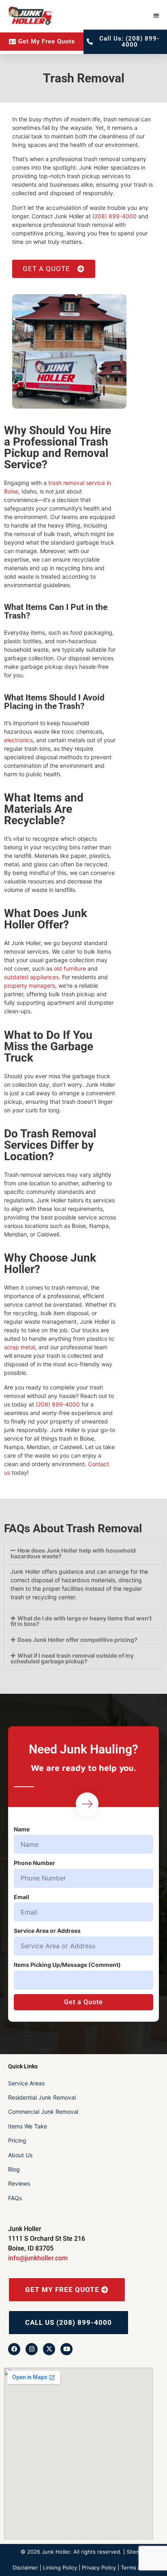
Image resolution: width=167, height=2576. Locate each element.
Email (21, 1897)
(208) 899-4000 (115, 216)
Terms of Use (138, 2567)
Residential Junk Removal (42, 2097)
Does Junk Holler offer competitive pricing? (77, 1640)
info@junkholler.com (38, 2258)
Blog (14, 2169)
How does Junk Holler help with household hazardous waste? (73, 1553)
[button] (157, 15)
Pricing (17, 2140)
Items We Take (28, 2126)
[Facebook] (14, 2349)
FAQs (15, 2198)
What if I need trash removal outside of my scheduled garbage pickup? (72, 1658)
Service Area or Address (47, 1931)
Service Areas (26, 2083)
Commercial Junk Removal (43, 2112)
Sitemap (137, 2552)
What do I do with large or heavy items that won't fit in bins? (81, 1621)
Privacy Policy (99, 2567)
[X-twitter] (49, 2349)
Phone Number (34, 1863)
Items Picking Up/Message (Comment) (67, 1965)
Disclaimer (25, 2567)
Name (22, 1829)
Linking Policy (60, 2567)
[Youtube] (66, 2349)
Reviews (19, 2183)
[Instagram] (32, 2349)
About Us (20, 2155)
